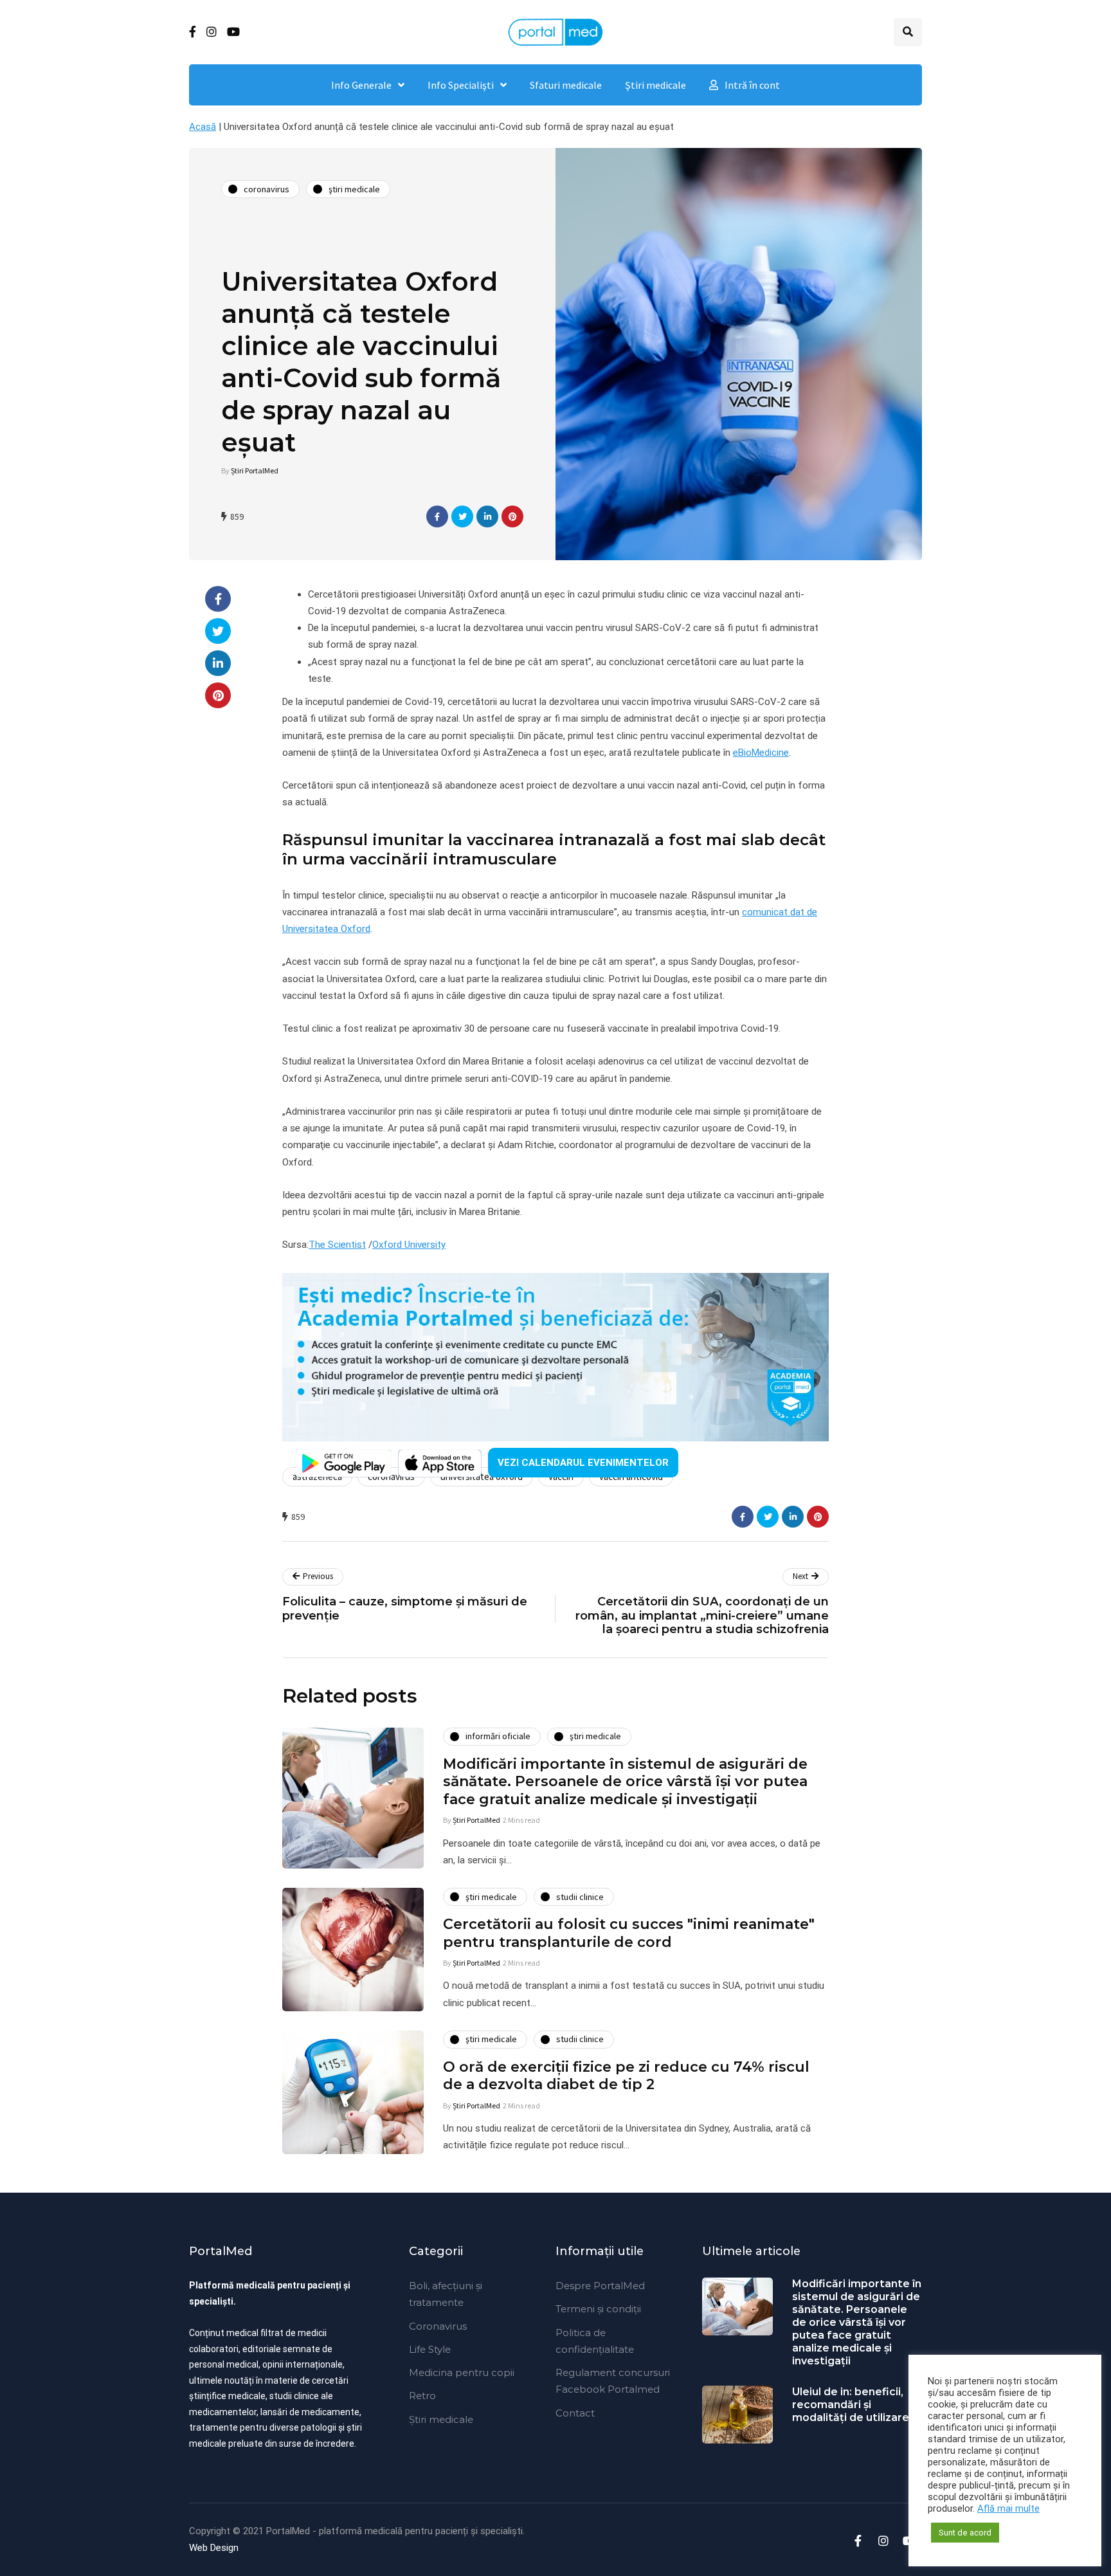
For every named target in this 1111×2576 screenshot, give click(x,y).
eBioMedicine (761, 753)
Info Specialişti (461, 85)
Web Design (214, 2548)
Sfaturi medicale (566, 85)
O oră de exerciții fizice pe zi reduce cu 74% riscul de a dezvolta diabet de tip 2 (626, 2076)
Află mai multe (1008, 2508)
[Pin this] (512, 516)
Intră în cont (752, 85)
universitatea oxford (482, 1476)
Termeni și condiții (598, 2309)
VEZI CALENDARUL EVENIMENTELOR (583, 1463)
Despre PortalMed (600, 2286)
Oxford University (409, 1245)
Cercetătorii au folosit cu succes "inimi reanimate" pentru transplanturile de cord (629, 1933)
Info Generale (361, 85)
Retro (422, 2396)
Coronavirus (438, 2326)
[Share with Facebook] (437, 516)
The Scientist (337, 1245)
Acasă (203, 127)
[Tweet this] (462, 516)
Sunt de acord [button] (965, 2533)
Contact (575, 2413)
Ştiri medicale (655, 85)
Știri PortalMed (255, 470)
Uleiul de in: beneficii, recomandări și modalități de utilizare (851, 2405)
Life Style (430, 2349)
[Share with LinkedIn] (487, 516)
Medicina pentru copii (462, 2372)
